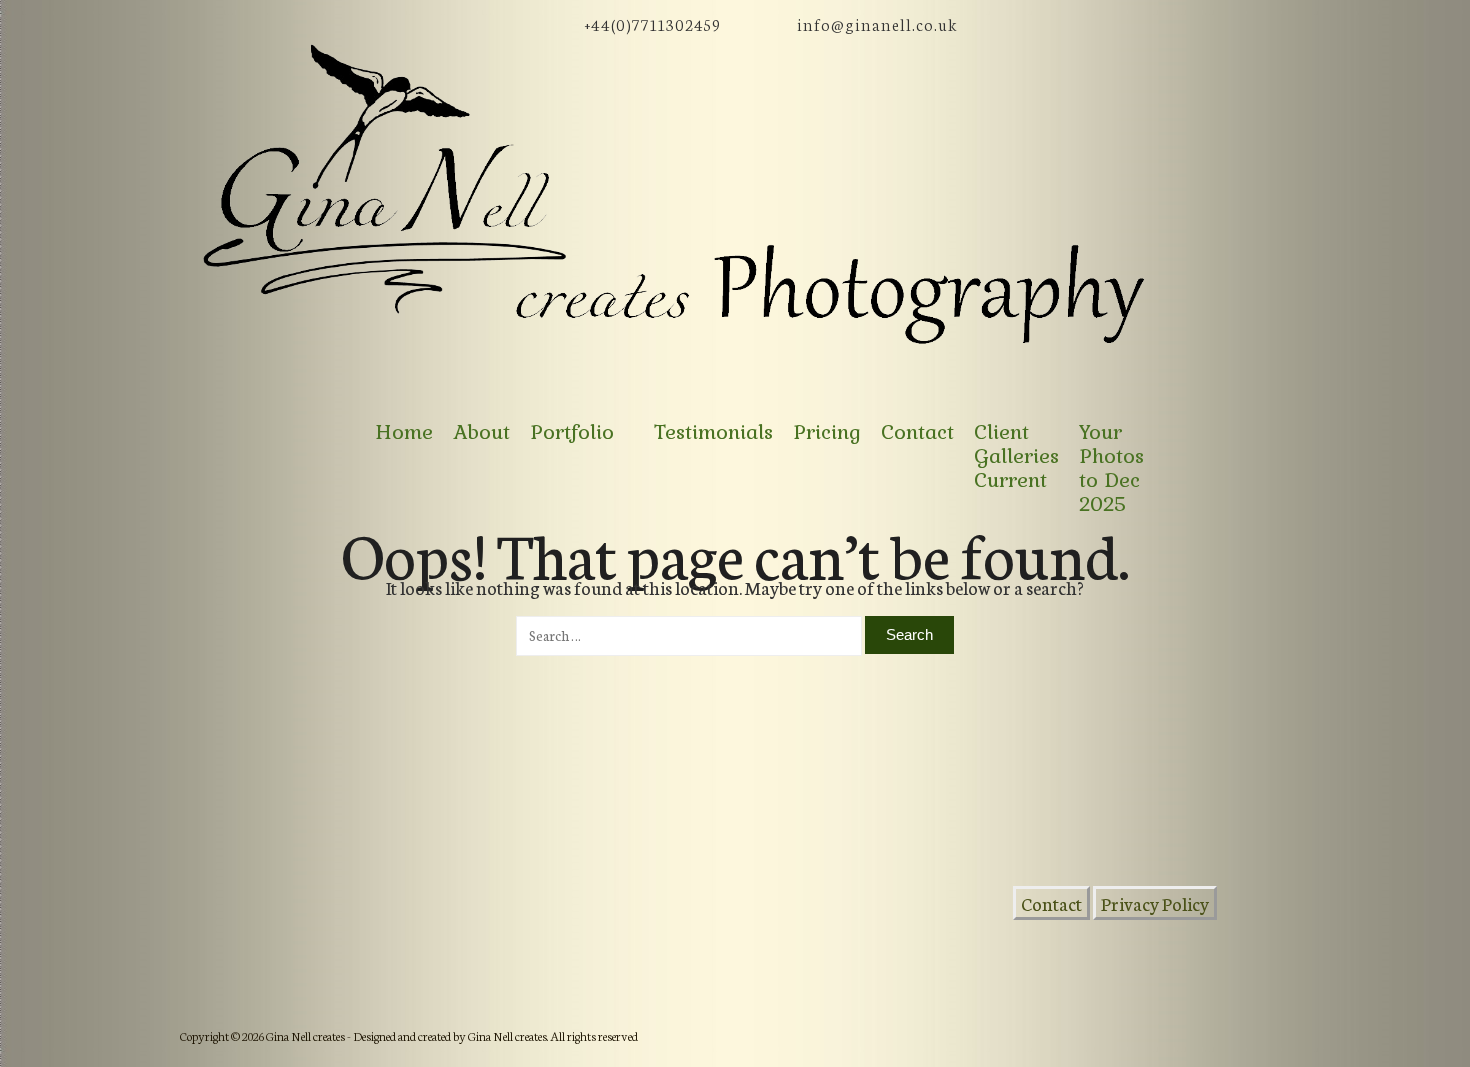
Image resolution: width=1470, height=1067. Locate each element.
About (481, 432)
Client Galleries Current (1016, 456)
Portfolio (572, 432)
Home (404, 432)
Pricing (827, 432)
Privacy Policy (1155, 903)
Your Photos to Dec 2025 (1111, 468)
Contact (917, 432)
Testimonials (713, 432)
